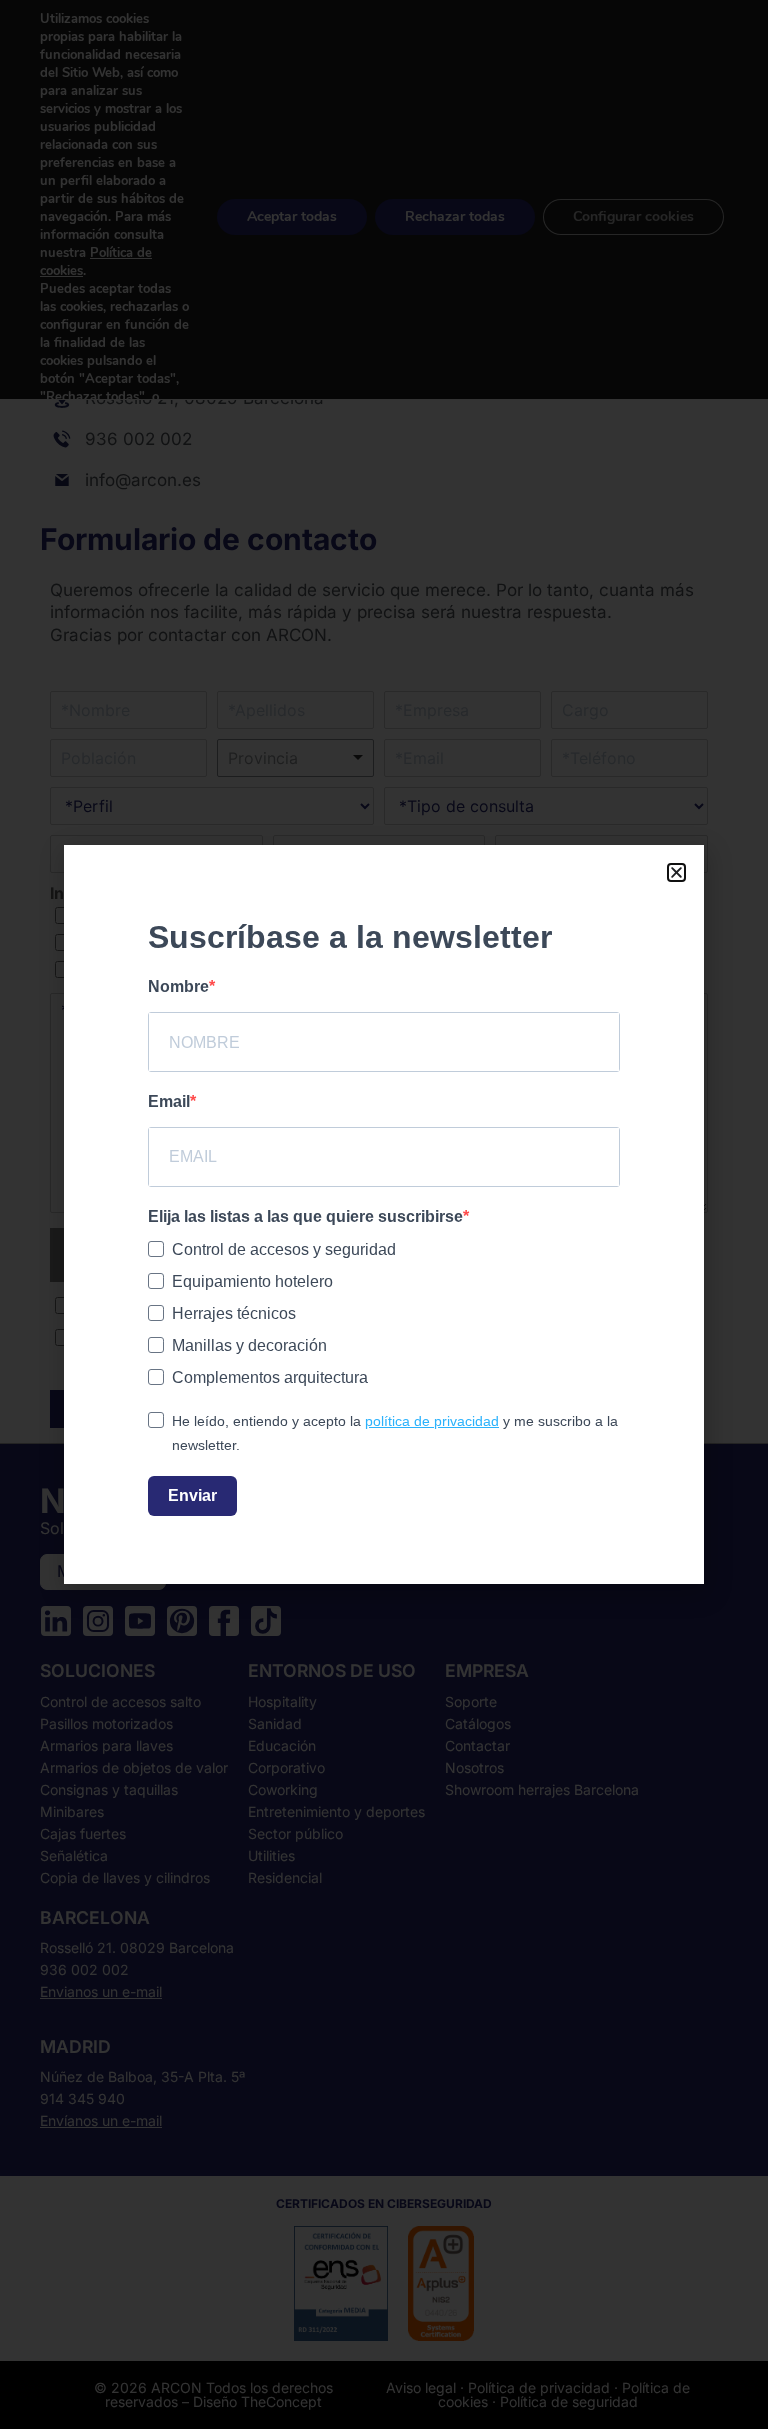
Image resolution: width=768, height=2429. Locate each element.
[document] (384, 1214)
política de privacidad (432, 1421)
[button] (676, 872)
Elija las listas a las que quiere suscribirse (305, 1216)
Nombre (178, 986)
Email (169, 1101)
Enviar (192, 1495)
